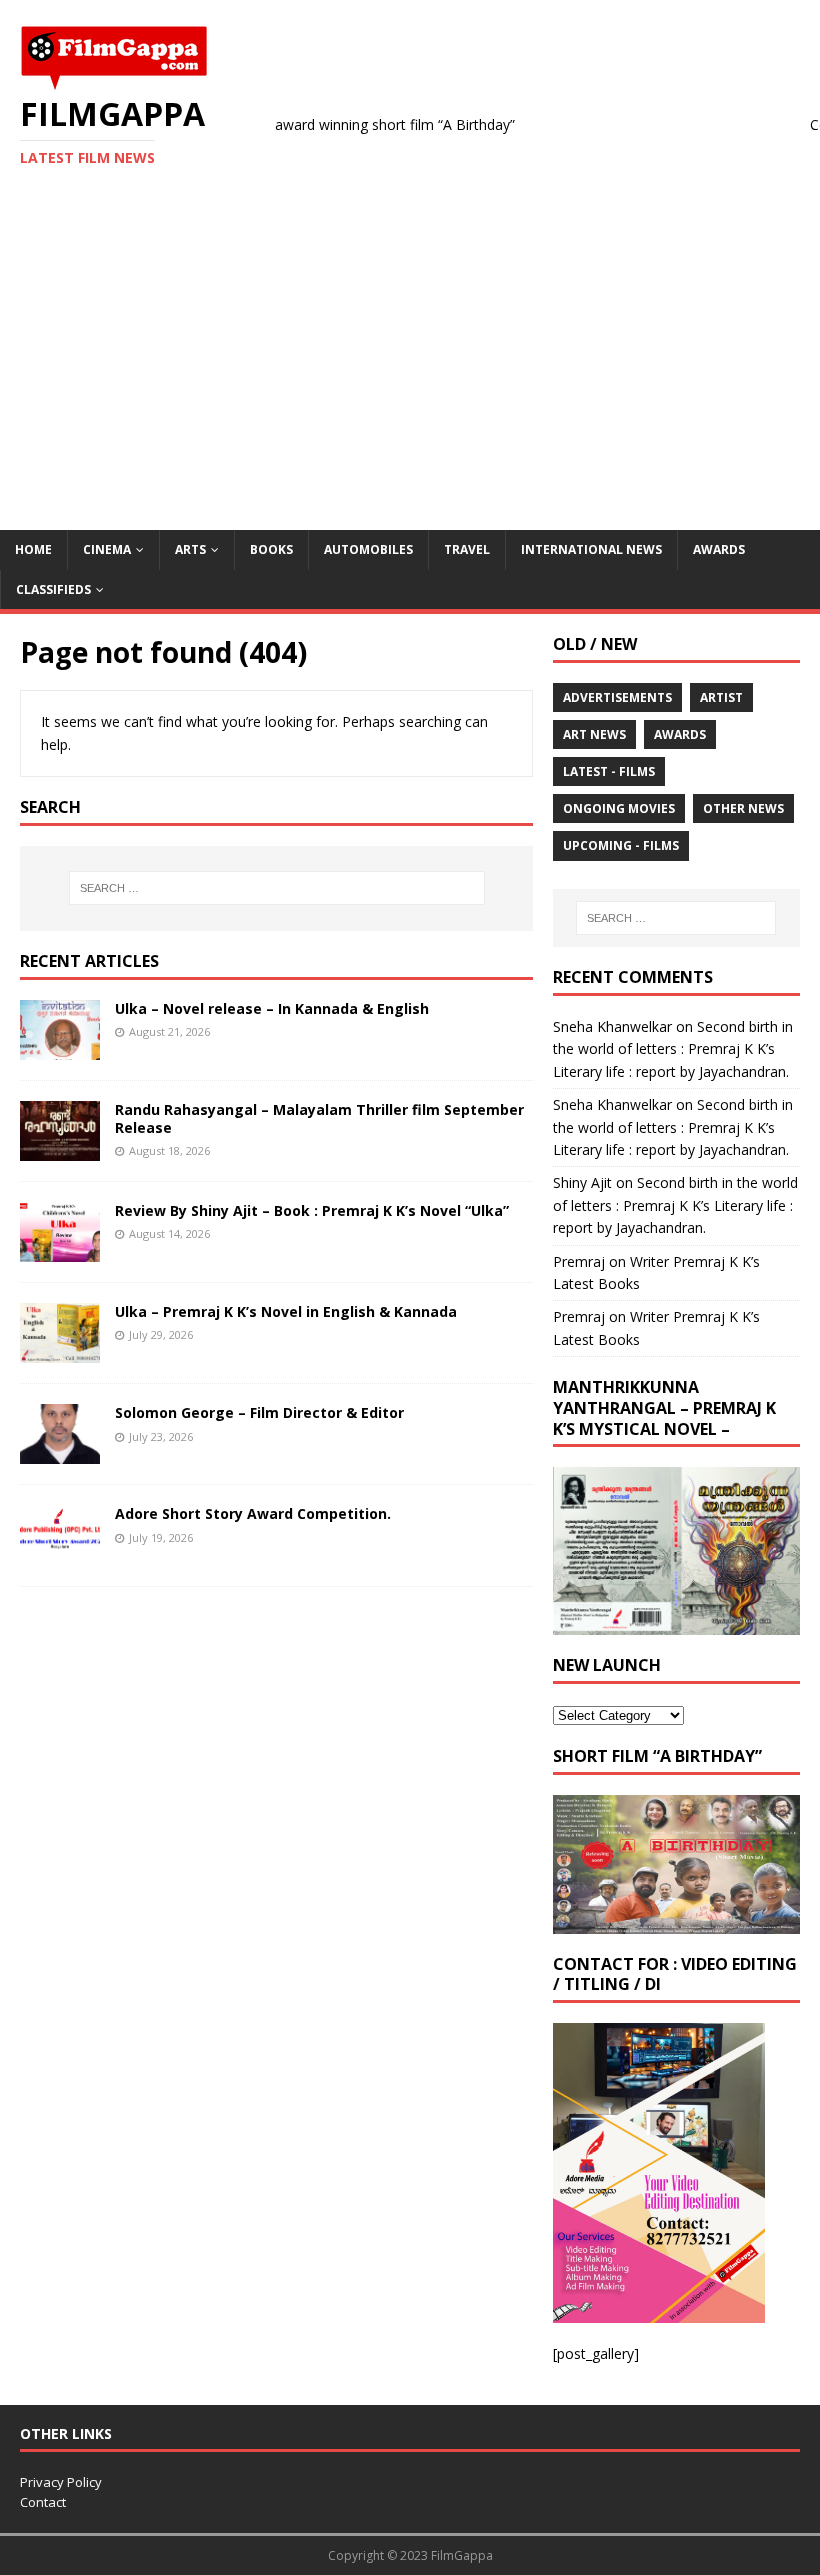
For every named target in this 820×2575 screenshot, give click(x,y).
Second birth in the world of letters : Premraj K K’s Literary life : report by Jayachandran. (673, 1049)
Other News (743, 808)
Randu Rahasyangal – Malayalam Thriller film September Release (319, 1118)
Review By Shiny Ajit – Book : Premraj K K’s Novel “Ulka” (312, 1210)
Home (33, 549)
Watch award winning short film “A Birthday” (338, 124)
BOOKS (271, 549)
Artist (721, 697)
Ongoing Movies (619, 808)
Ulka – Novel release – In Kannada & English (272, 1008)
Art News (594, 734)
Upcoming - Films (621, 845)
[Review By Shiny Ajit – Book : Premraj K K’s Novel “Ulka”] (60, 1250)
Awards (719, 549)
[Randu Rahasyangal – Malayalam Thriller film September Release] (60, 1149)
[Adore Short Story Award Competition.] (60, 1553)
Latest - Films (609, 771)
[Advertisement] (410, 380)
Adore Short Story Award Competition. (253, 1513)
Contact (43, 2502)
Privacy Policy (61, 2482)
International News (591, 549)
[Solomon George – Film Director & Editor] (60, 1452)
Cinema (107, 549)
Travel (467, 549)
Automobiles (368, 549)
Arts (190, 549)
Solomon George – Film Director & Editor (259, 1412)
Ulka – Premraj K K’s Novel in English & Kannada (286, 1311)
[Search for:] (277, 888)
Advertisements (617, 697)
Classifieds (53, 589)
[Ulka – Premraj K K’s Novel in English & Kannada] (60, 1351)
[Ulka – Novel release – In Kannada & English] (60, 1048)
